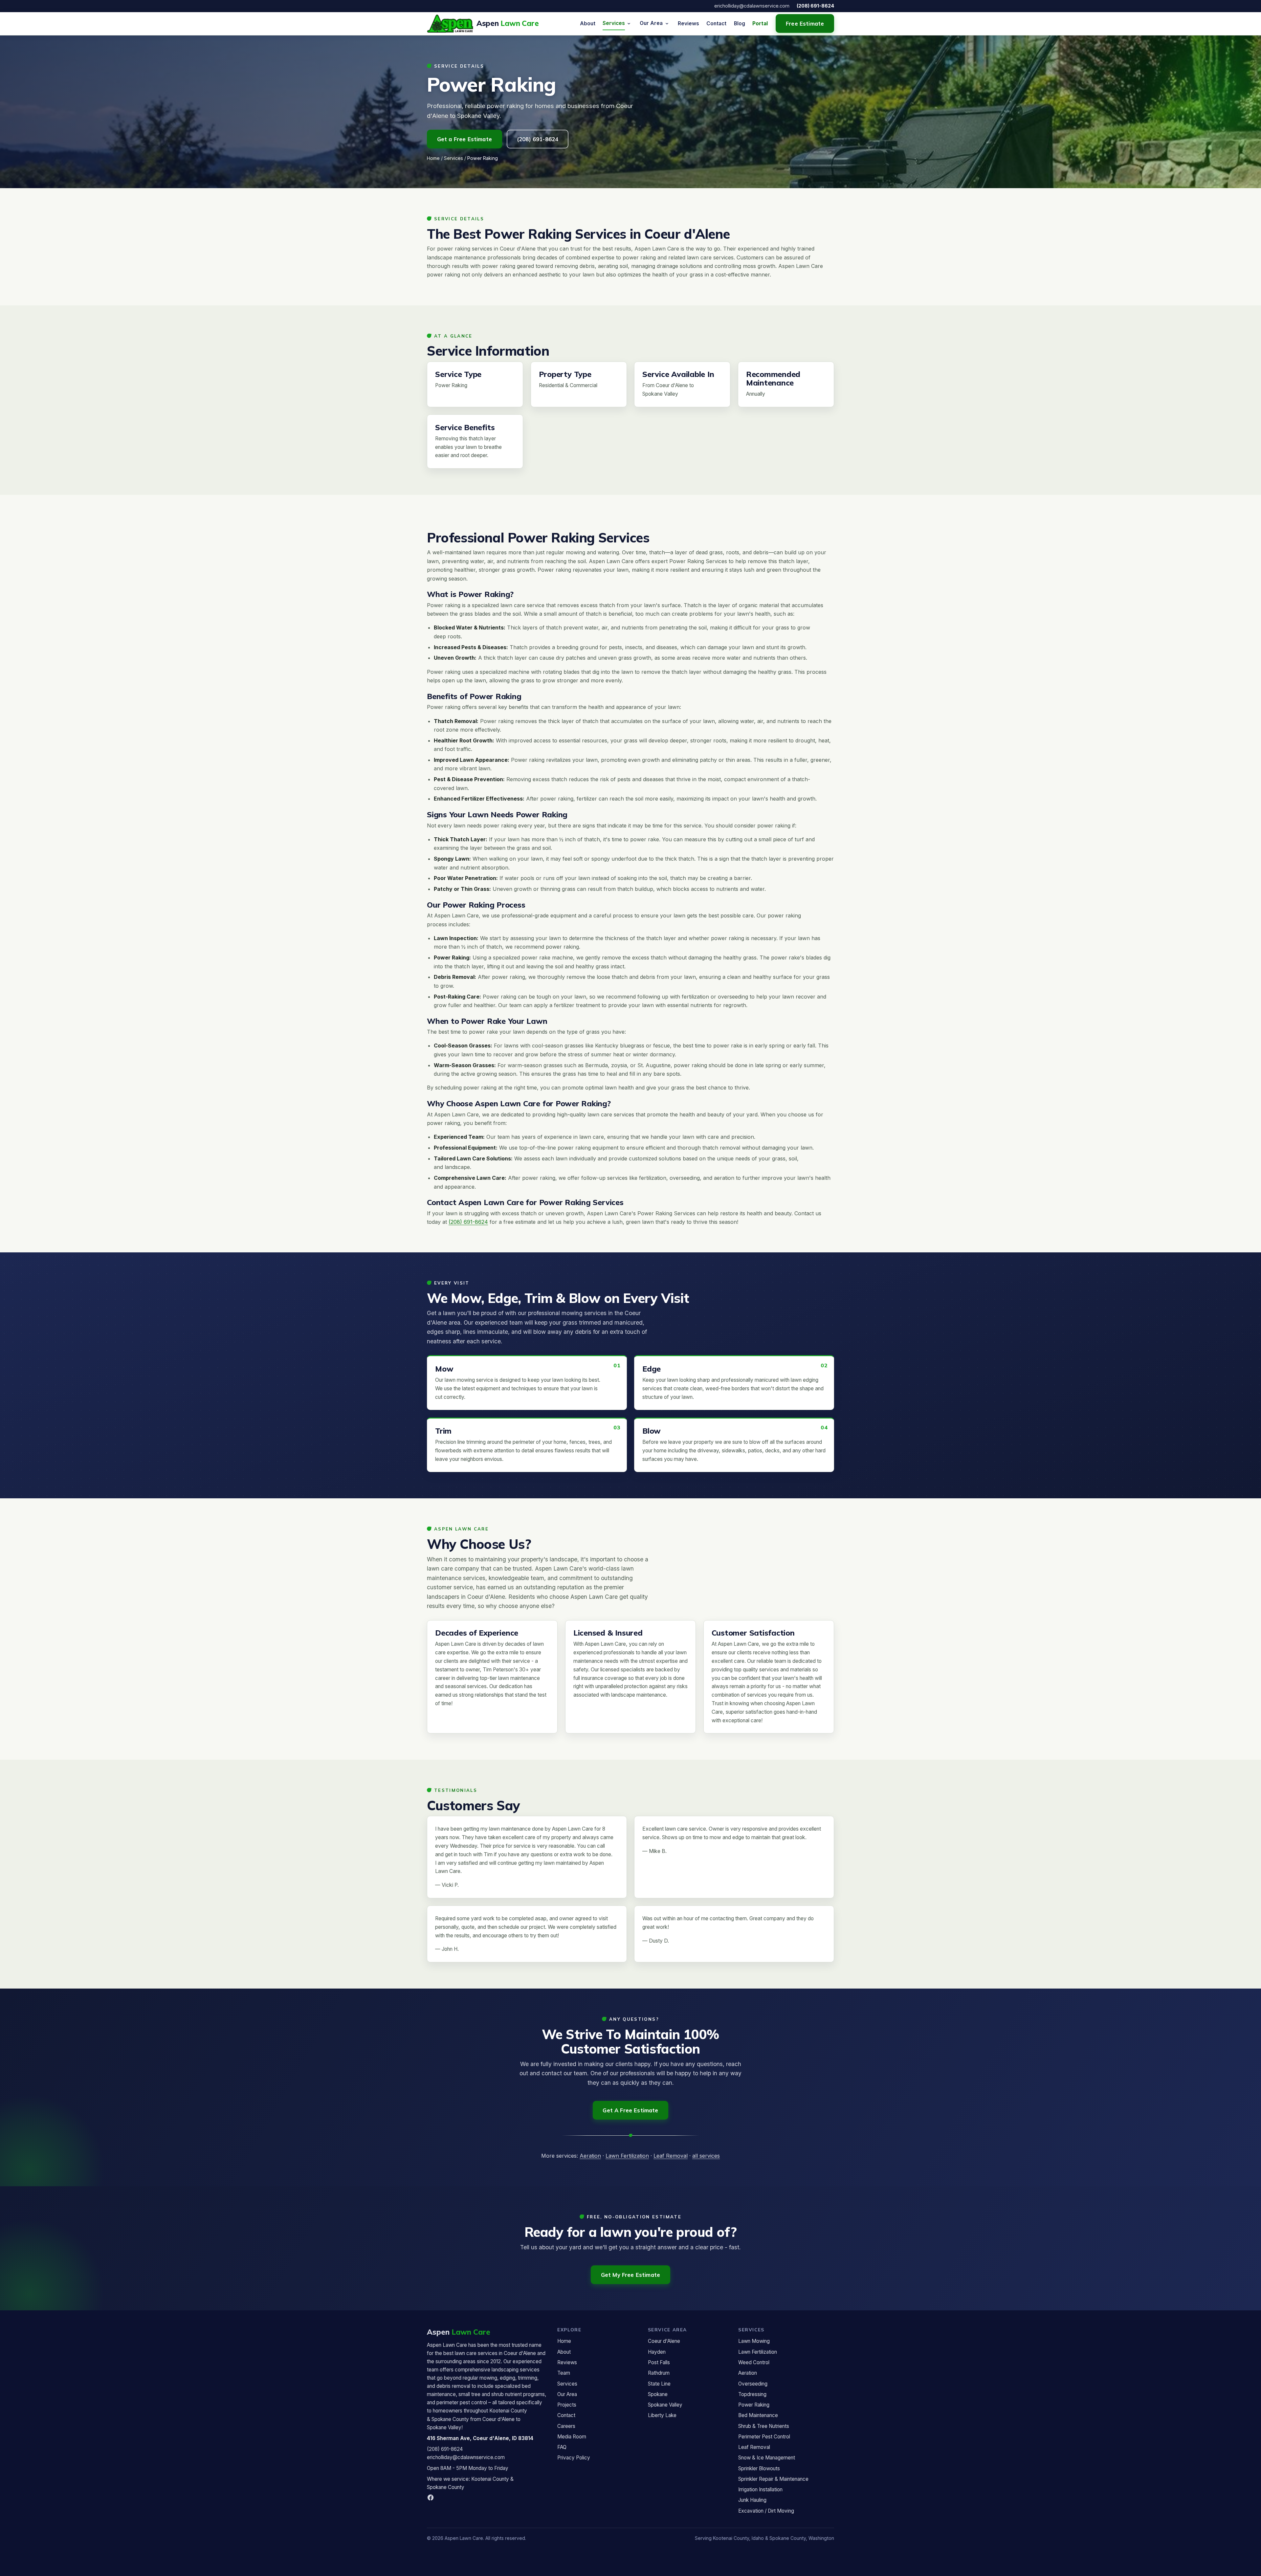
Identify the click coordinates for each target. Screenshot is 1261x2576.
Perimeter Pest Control (764, 2437)
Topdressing (752, 2394)
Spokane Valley (665, 2405)
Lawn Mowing (754, 2341)
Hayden (657, 2352)
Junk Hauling (752, 2500)
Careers (566, 2426)
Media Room (572, 2437)
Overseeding (753, 2384)
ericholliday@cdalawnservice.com (752, 6)
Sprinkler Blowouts (759, 2468)
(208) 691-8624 (815, 6)
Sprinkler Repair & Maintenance (773, 2479)
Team (564, 2373)
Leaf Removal (671, 2156)
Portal (760, 23)
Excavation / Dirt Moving (766, 2511)
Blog (740, 23)
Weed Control (754, 2362)
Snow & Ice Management (767, 2458)
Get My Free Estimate (630, 2275)
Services (614, 23)
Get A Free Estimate (630, 2110)
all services (706, 2156)
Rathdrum (659, 2373)
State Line (659, 2384)
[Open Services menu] (629, 24)
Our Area (651, 23)
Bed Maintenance (758, 2415)
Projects (567, 2405)
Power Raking (754, 2405)
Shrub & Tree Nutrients (764, 2426)
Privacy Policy (574, 2458)
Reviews (688, 23)
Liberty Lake (662, 2415)
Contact (716, 23)
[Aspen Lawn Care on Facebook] (431, 2498)
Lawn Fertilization (627, 2156)
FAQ (562, 2447)
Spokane (658, 2394)
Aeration (590, 2156)
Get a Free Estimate (465, 139)
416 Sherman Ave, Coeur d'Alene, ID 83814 (480, 2438)
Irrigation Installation (760, 2489)
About (588, 23)
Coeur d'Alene (664, 2341)
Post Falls (659, 2362)
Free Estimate (805, 23)
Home (433, 158)
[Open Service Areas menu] (667, 24)
